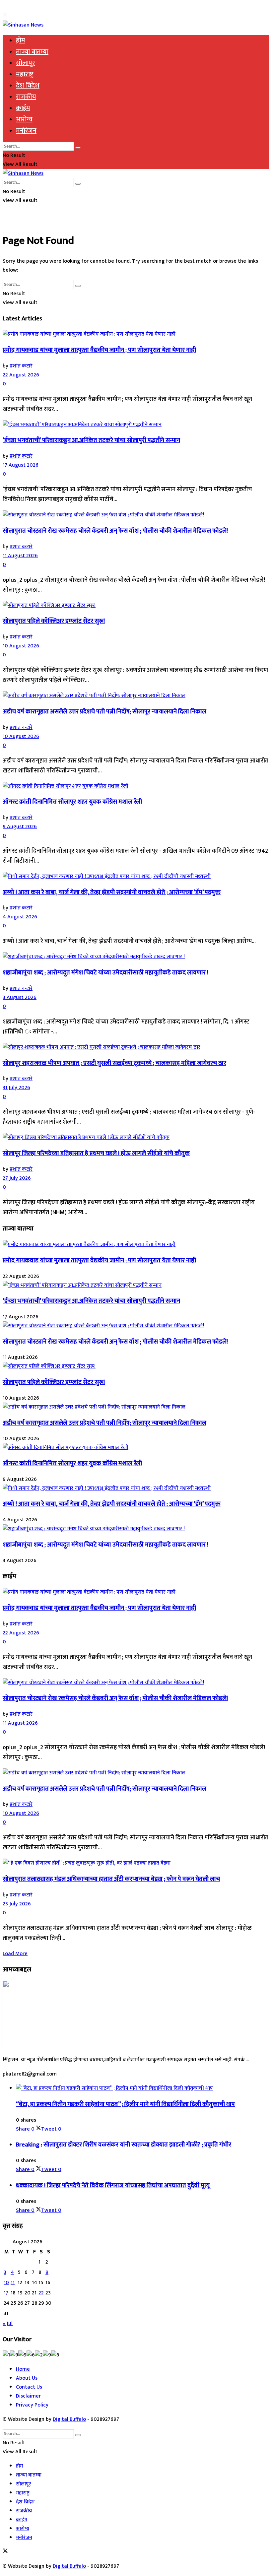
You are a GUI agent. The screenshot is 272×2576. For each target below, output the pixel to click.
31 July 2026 (16, 1088)
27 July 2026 (17, 1178)
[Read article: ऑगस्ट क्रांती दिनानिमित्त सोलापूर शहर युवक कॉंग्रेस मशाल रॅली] (136, 786)
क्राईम (23, 108)
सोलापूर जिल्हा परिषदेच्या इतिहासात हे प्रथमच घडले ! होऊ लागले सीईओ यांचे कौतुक (96, 1153)
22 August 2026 (21, 375)
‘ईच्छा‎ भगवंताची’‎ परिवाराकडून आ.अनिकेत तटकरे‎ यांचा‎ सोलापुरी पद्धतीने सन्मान (91, 440)
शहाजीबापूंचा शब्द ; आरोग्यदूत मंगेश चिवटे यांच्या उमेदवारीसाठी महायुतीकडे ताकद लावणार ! (105, 973)
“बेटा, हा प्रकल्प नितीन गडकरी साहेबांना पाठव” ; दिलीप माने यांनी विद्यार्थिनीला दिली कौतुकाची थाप (125, 2104)
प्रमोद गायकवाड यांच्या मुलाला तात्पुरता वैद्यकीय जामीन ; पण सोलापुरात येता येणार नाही (99, 350)
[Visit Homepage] (23, 25)
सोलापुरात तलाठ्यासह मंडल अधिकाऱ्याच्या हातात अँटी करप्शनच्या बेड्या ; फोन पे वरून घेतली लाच (111, 1879)
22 (41, 2293)
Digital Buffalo (69, 2419)
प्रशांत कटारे (21, 366)
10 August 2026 (21, 646)
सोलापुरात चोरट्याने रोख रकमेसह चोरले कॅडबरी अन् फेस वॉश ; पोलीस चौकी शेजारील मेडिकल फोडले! (115, 531)
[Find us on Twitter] (5, 16)
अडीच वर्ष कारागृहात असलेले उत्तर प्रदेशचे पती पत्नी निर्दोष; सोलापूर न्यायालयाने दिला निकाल (104, 712)
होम (21, 40)
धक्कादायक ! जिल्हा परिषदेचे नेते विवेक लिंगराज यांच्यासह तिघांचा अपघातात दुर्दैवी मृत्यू (113, 2185)
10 (6, 2283)
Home (23, 2369)
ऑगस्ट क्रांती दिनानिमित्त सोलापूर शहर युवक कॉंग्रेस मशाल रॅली (72, 802)
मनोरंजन (26, 131)
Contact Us (29, 2387)
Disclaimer (28, 2396)
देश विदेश (28, 86)
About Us (27, 2378)
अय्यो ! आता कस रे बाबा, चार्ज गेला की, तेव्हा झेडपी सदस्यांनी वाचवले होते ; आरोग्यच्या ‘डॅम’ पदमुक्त (112, 892)
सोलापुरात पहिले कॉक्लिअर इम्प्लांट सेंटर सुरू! (54, 621)
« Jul (8, 2323)
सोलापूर (26, 63)
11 (13, 2283)
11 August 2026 (20, 556)
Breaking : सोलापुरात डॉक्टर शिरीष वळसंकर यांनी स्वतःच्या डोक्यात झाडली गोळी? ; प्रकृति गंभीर (124, 2145)
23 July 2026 (17, 1904)
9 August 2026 (20, 827)
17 (6, 2293)
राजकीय (26, 97)
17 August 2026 (21, 465)
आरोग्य (24, 119)
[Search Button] (78, 148)
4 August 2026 (20, 917)
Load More (15, 1954)
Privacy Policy (32, 2405)
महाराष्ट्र (25, 74)
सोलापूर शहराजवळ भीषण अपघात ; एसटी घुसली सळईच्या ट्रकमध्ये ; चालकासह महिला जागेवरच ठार (114, 1063)
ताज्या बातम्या (32, 52)
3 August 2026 (20, 997)
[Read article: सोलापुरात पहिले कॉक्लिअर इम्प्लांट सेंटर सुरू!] (136, 605)
